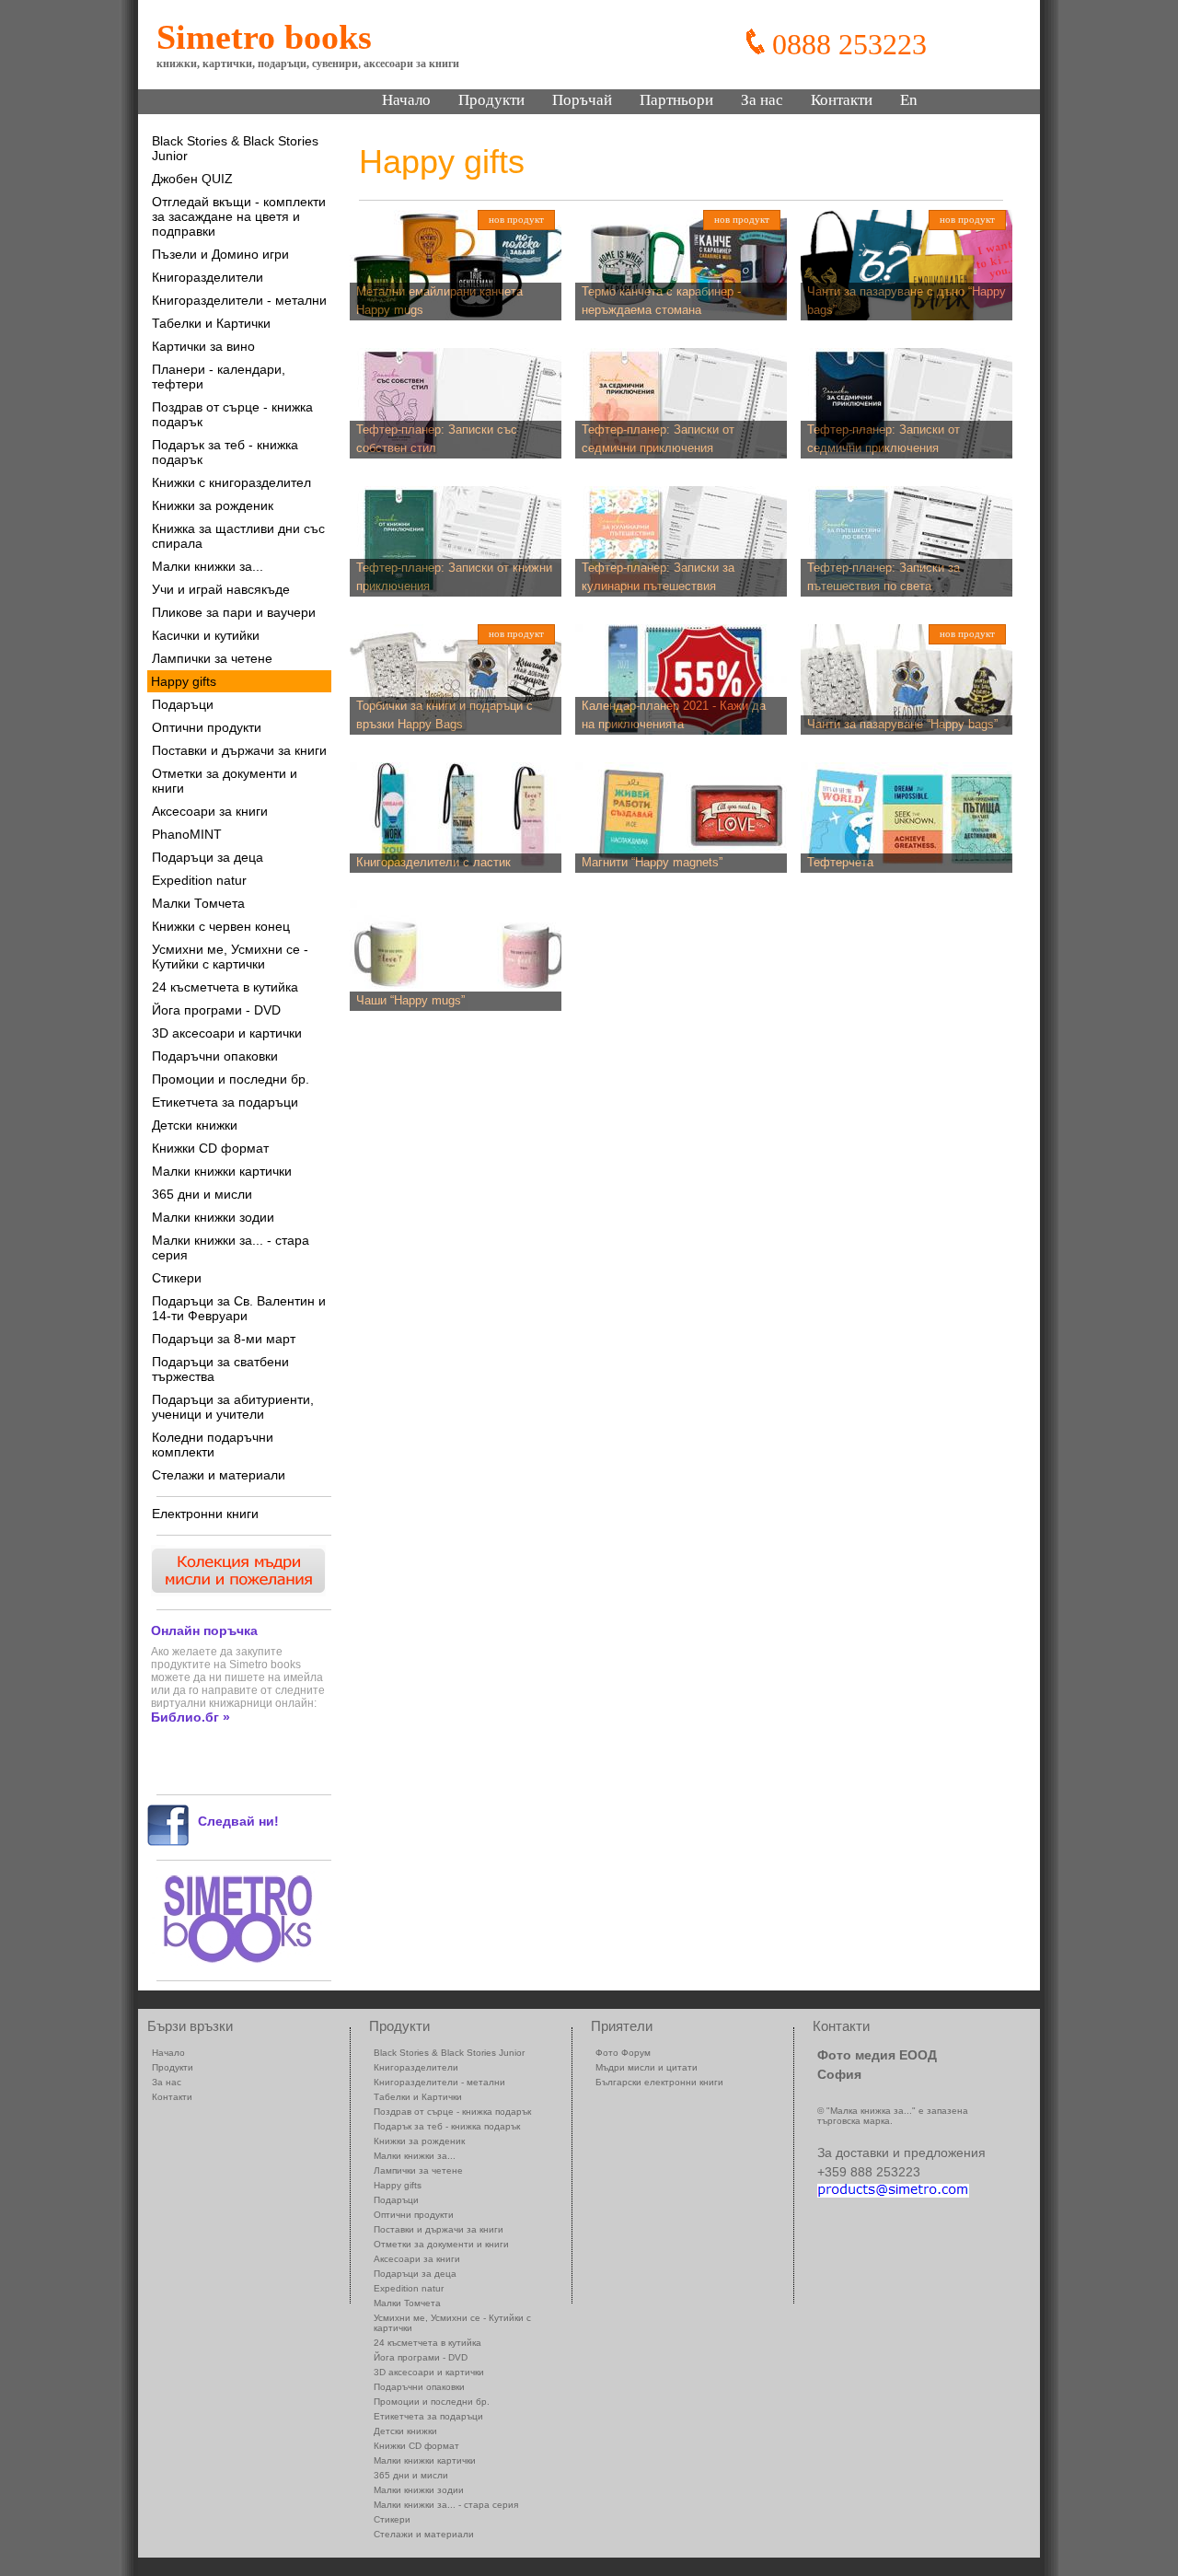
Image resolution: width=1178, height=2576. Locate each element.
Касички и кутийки (206, 635)
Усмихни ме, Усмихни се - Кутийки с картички (230, 957)
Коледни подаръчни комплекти (213, 1445)
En (909, 100)
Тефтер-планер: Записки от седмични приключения (658, 439)
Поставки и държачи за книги (239, 750)
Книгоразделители (208, 277)
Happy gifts (184, 681)
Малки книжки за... (208, 566)
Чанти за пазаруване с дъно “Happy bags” (907, 301)
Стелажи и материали (219, 1475)
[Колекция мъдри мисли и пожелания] (237, 1591)
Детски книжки (195, 1125)
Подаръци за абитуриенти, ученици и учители (233, 1407)
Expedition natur (199, 880)
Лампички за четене (212, 658)
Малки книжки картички (222, 1171)
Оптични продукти (207, 727)
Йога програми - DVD (216, 1010)
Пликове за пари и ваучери (234, 612)
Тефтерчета (840, 862)
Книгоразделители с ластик (433, 862)
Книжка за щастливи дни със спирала (238, 536)
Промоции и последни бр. (231, 1079)
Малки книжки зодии (213, 1217)
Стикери (177, 1278)
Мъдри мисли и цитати (647, 2067)
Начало (406, 100)
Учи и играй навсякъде (221, 589)
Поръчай (582, 100)
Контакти (842, 100)
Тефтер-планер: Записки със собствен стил (437, 439)
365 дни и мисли (202, 1194)
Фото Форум (623, 2053)
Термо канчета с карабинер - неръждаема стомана (661, 301)
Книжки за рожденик (213, 505)
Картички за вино (203, 346)
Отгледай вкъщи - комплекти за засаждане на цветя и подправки (239, 216)
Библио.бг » (191, 1717)
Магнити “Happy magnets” (652, 862)
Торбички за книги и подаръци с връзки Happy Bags (445, 715)
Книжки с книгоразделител (231, 482)
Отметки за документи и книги (225, 781)
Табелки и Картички (211, 323)
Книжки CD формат (210, 1148)
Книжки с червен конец (221, 926)
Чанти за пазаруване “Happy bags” (902, 724)
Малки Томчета (198, 903)
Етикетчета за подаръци (225, 1102)
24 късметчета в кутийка (225, 987)
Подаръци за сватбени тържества (220, 1369)
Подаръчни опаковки (215, 1056)
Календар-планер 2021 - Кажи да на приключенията (674, 715)
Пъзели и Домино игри (220, 254)
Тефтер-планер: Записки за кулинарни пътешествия (658, 577)
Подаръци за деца (208, 857)
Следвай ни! (238, 1821)
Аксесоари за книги (210, 811)
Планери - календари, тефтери (219, 377)
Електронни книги (205, 1514)
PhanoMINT (187, 834)
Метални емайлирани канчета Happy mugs (439, 301)
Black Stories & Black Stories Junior (235, 148)
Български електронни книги (659, 2082)
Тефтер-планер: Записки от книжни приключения (454, 577)
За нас (762, 100)
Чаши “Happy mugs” (410, 1000)
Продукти (491, 100)
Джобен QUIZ (192, 179)
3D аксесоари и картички (227, 1033)
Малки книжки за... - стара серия (231, 1247)
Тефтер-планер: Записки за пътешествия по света (883, 577)
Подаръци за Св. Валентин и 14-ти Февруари (239, 1308)
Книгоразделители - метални (239, 300)
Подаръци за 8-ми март (224, 1339)
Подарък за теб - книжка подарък (225, 452)
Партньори (676, 100)
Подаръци (183, 704)
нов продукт (516, 219)
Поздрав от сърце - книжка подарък (232, 414)
